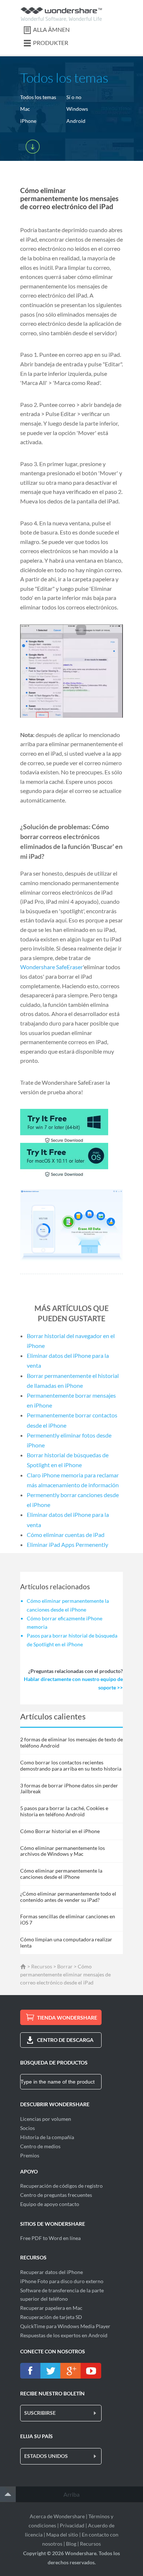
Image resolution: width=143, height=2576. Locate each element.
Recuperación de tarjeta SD (51, 2317)
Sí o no (74, 97)
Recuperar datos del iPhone (52, 2272)
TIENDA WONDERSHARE (67, 2018)
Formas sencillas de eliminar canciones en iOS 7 (68, 1919)
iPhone (28, 121)
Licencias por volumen (46, 2119)
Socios (27, 2128)
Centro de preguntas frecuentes (56, 2195)
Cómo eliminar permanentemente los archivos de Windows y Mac (63, 1851)
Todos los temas (38, 97)
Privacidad (72, 2525)
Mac (25, 109)
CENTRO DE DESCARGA (65, 2040)
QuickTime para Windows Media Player (65, 2326)
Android (76, 121)
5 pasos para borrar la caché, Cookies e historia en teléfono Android (64, 1811)
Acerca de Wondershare (57, 2516)
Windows (77, 109)
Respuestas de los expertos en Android (64, 2335)
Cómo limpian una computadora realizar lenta (66, 1942)
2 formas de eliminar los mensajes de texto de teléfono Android (71, 1742)
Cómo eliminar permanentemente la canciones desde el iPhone (61, 1874)
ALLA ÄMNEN (51, 29)
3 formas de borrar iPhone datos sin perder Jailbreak (69, 1789)
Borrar (65, 1966)
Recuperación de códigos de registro (61, 2186)
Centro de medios (40, 2146)
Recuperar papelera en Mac (51, 2308)
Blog (71, 2544)
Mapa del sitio (62, 2535)
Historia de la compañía (47, 2137)
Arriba (71, 2494)
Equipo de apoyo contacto (50, 2204)
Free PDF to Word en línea (50, 2238)
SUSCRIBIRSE (40, 2413)
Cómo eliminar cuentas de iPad (66, 1535)
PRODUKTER (51, 43)
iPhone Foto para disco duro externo (62, 2281)
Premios (30, 2155)
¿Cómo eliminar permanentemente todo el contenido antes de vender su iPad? (68, 1897)
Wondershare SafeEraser (52, 967)
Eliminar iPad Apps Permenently (67, 1544)
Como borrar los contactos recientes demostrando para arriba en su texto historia (71, 1765)
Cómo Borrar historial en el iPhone (60, 1831)
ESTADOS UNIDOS (46, 2456)
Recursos (42, 1966)
